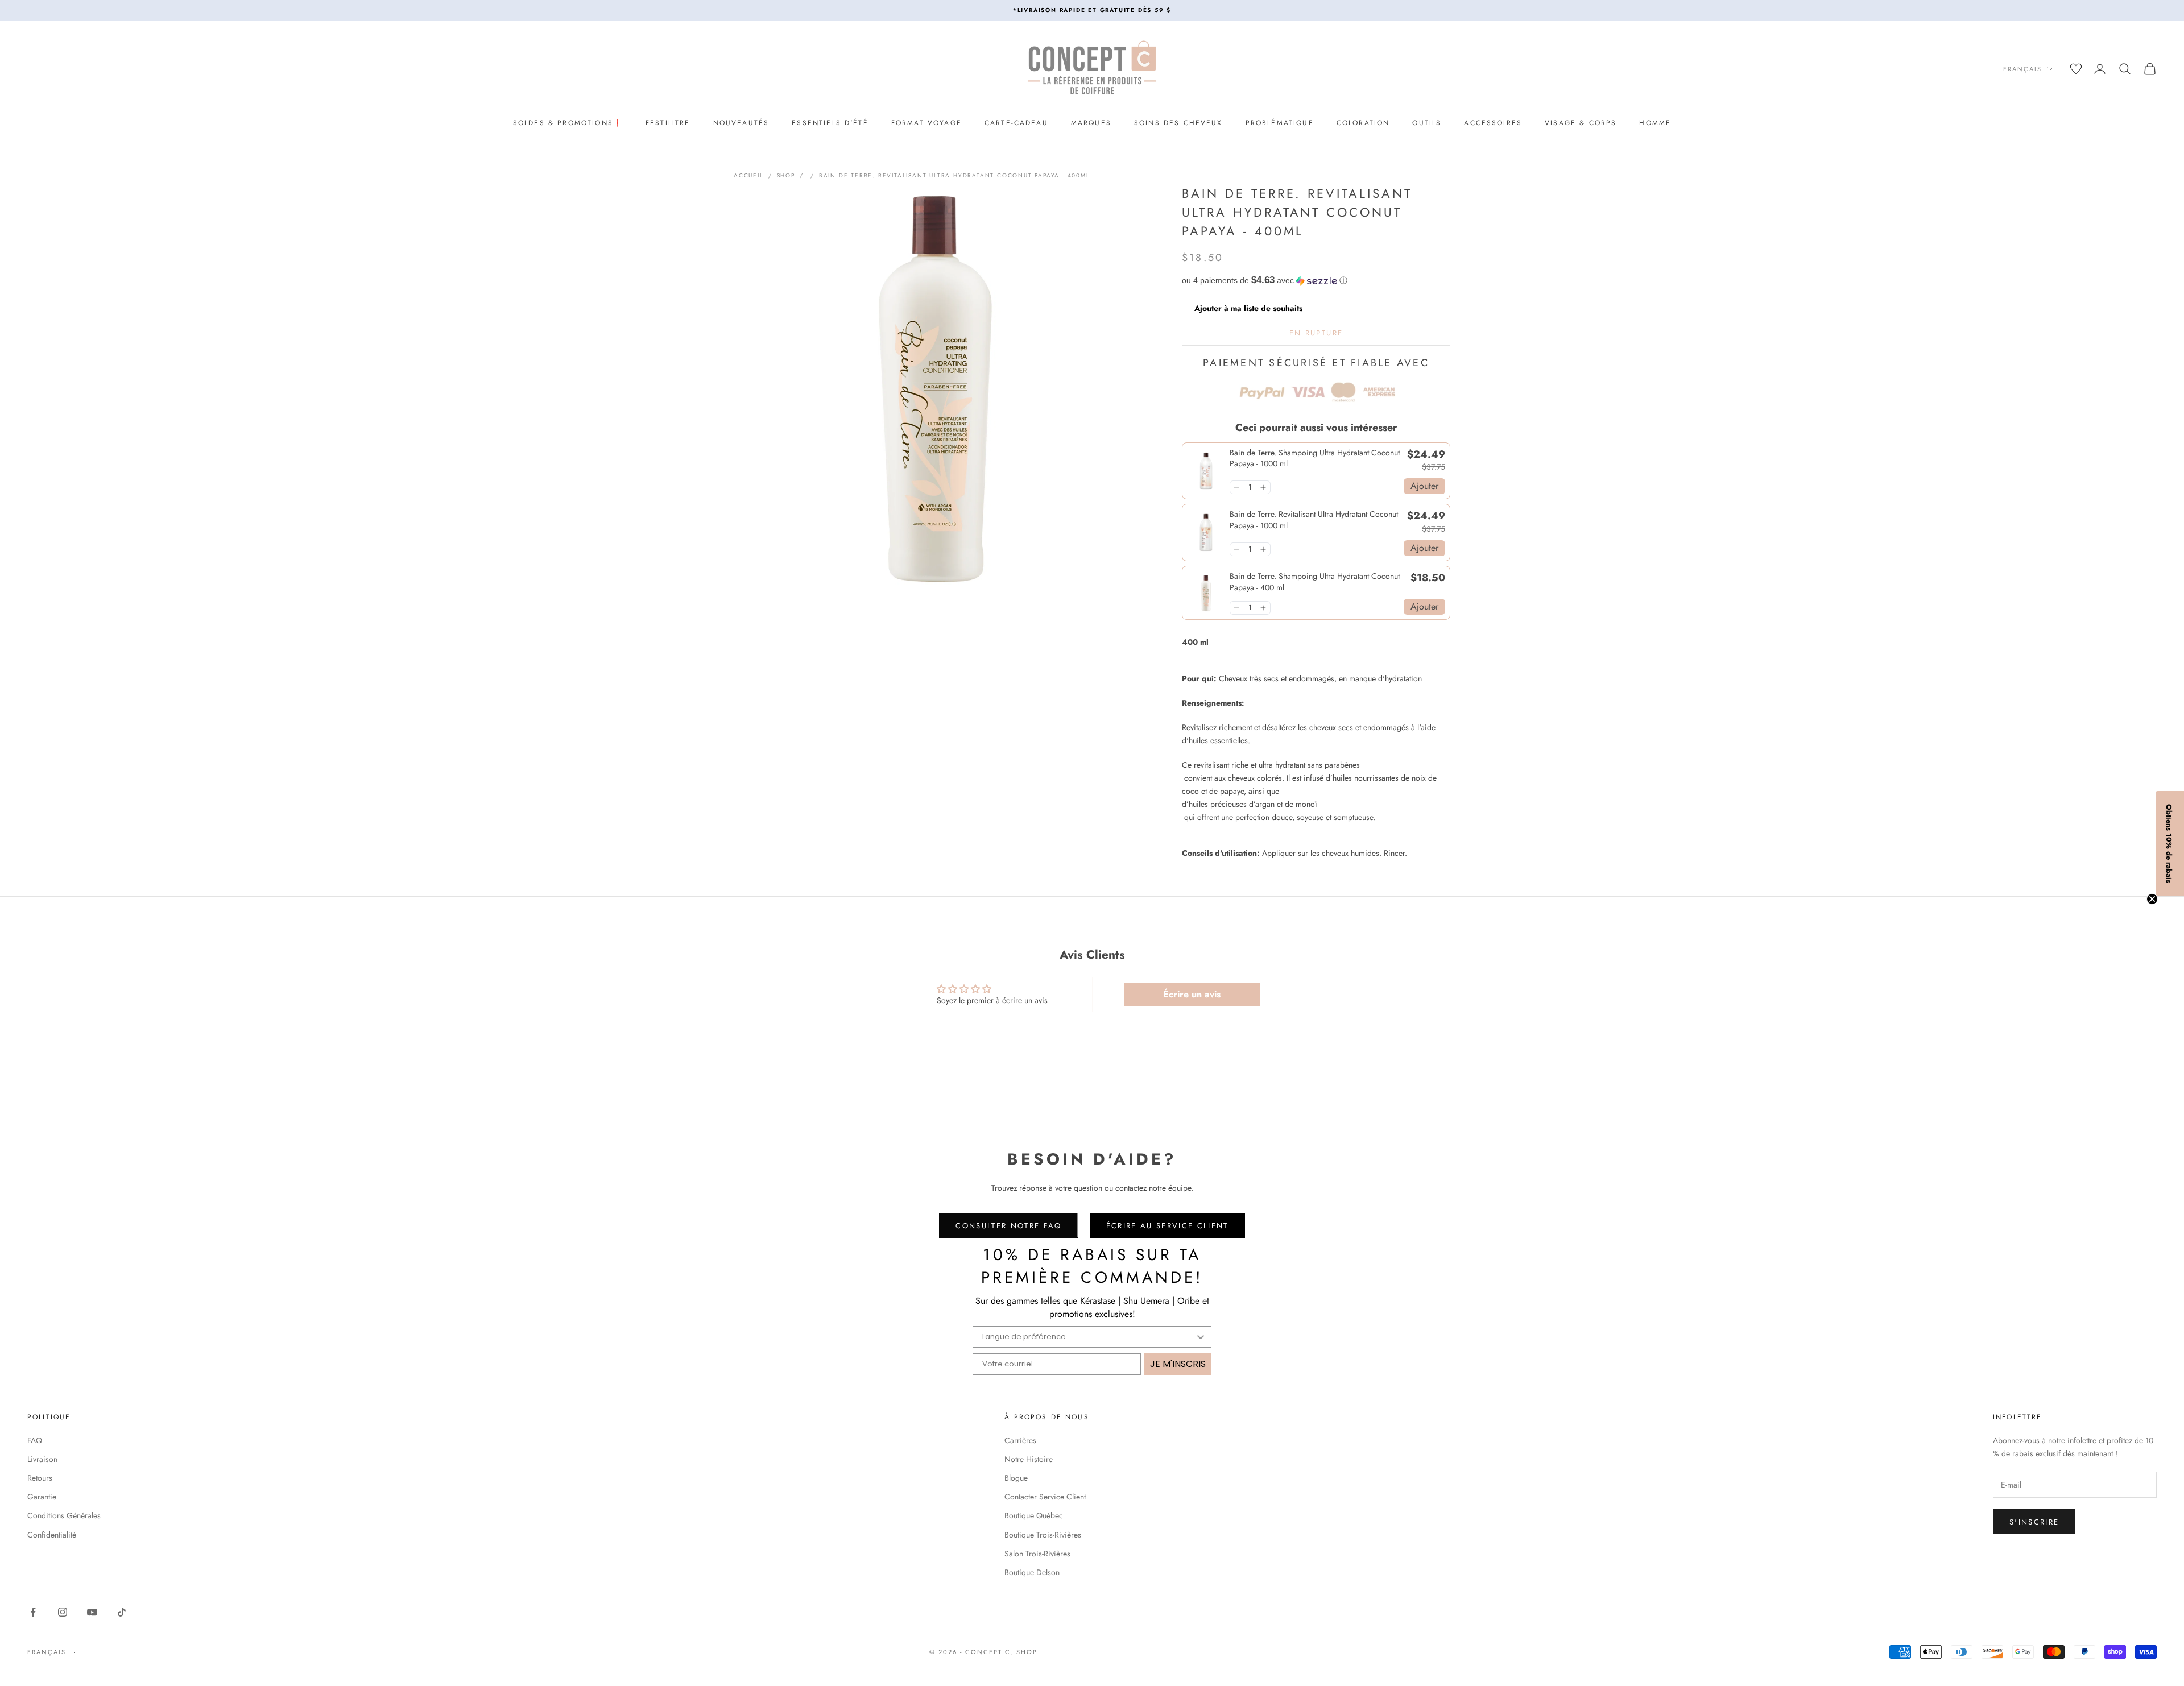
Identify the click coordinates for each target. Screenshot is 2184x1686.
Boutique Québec (1034, 1515)
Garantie (42, 1497)
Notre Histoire (1029, 1459)
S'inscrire (2034, 1522)
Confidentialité (52, 1535)
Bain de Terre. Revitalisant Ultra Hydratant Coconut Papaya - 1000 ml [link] (1314, 520)
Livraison (42, 1459)
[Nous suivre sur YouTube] (92, 1612)
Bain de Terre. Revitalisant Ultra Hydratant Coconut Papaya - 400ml (955, 175)
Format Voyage (926, 123)
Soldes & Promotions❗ (568, 123)
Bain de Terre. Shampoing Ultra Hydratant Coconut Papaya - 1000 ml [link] (1315, 459)
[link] (1206, 471)
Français (2022, 69)
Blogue (1016, 1478)
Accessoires (1493, 123)
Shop (786, 175)
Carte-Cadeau (1016, 123)
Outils (1427, 123)
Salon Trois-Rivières (1037, 1554)
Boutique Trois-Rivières (1043, 1535)
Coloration (1363, 123)
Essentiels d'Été (830, 123)
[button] (1316, 281)
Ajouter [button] (1424, 486)
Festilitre (668, 123)
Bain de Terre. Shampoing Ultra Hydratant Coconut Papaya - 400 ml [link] (1315, 582)
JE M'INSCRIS (1178, 1364)
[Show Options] (1201, 1337)
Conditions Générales (64, 1515)
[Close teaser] (2152, 899)
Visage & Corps (1581, 123)
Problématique (1280, 123)
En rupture (1316, 333)
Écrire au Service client (1167, 1226)
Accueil (749, 175)
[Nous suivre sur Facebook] (33, 1612)
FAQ (35, 1440)
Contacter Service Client (1045, 1497)
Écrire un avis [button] (1192, 994)
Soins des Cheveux (1178, 123)
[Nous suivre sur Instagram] (63, 1612)
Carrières (1020, 1440)
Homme (1655, 123)
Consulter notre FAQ (1008, 1226)
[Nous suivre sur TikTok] (122, 1612)
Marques (1091, 123)
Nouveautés (741, 123)
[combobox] (1089, 1337)
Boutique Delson (1032, 1572)
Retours (40, 1478)
